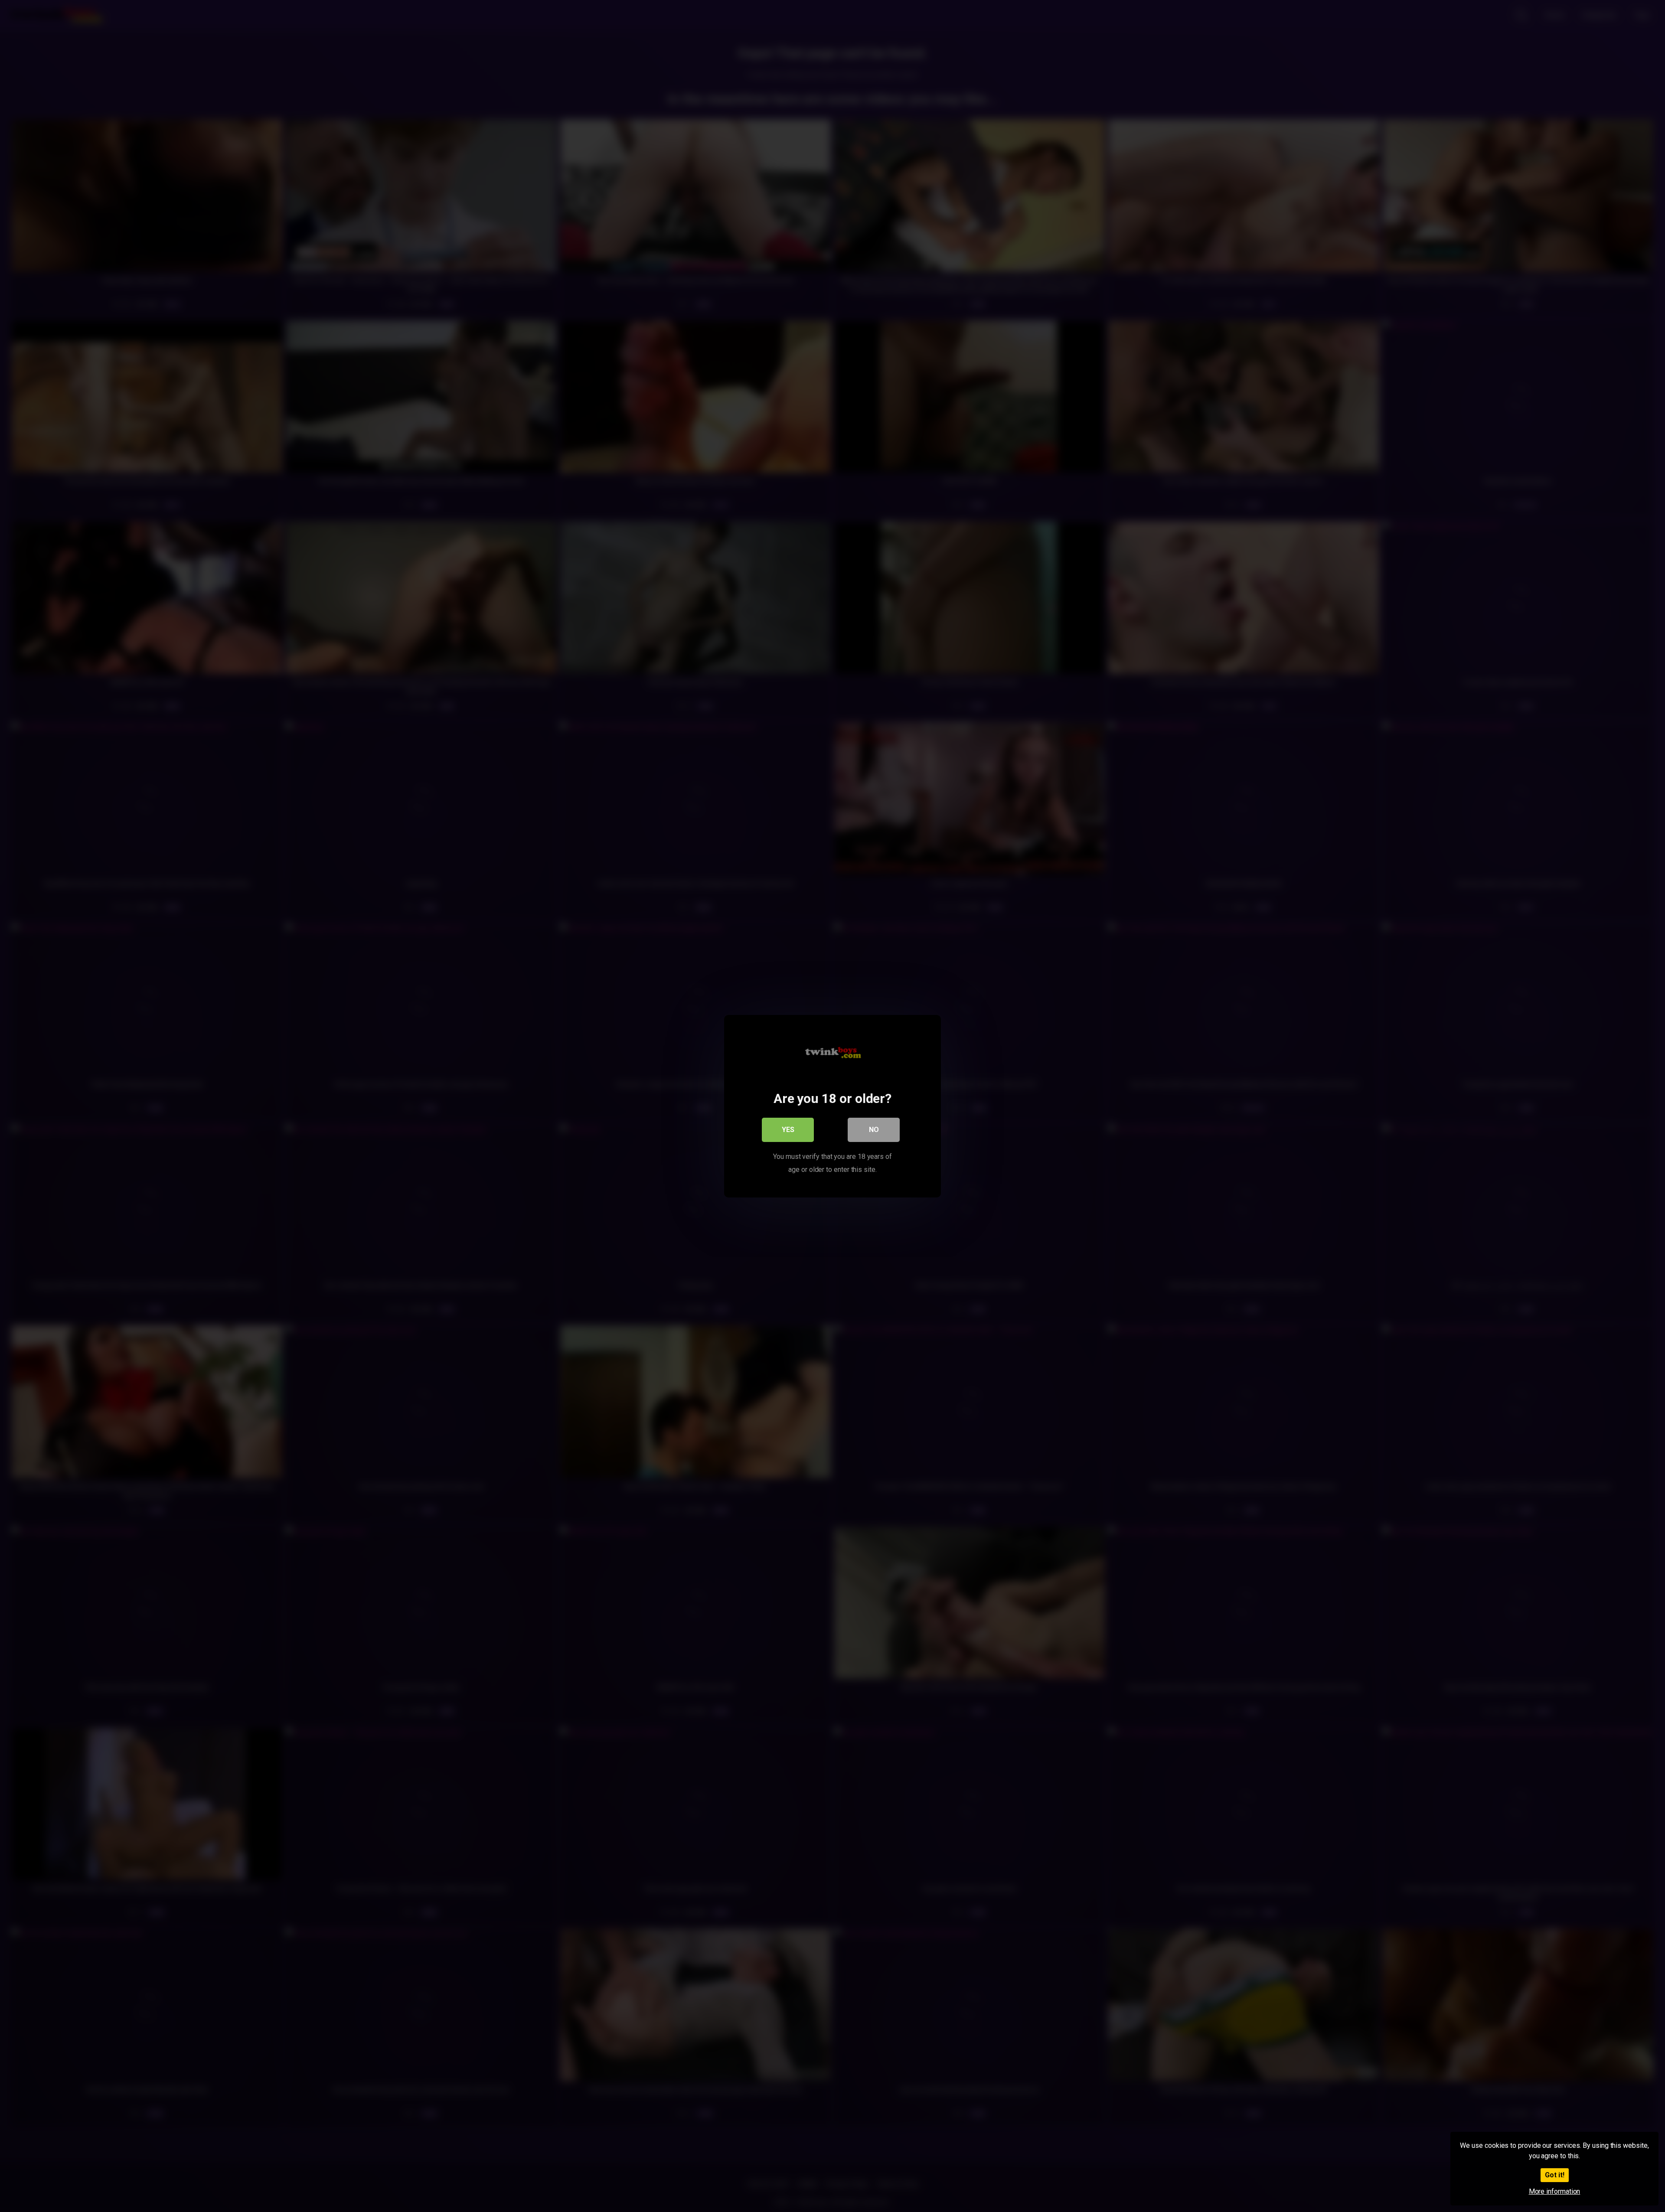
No (874, 1129)
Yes (788, 1129)
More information (1555, 2191)
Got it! (1555, 2175)
